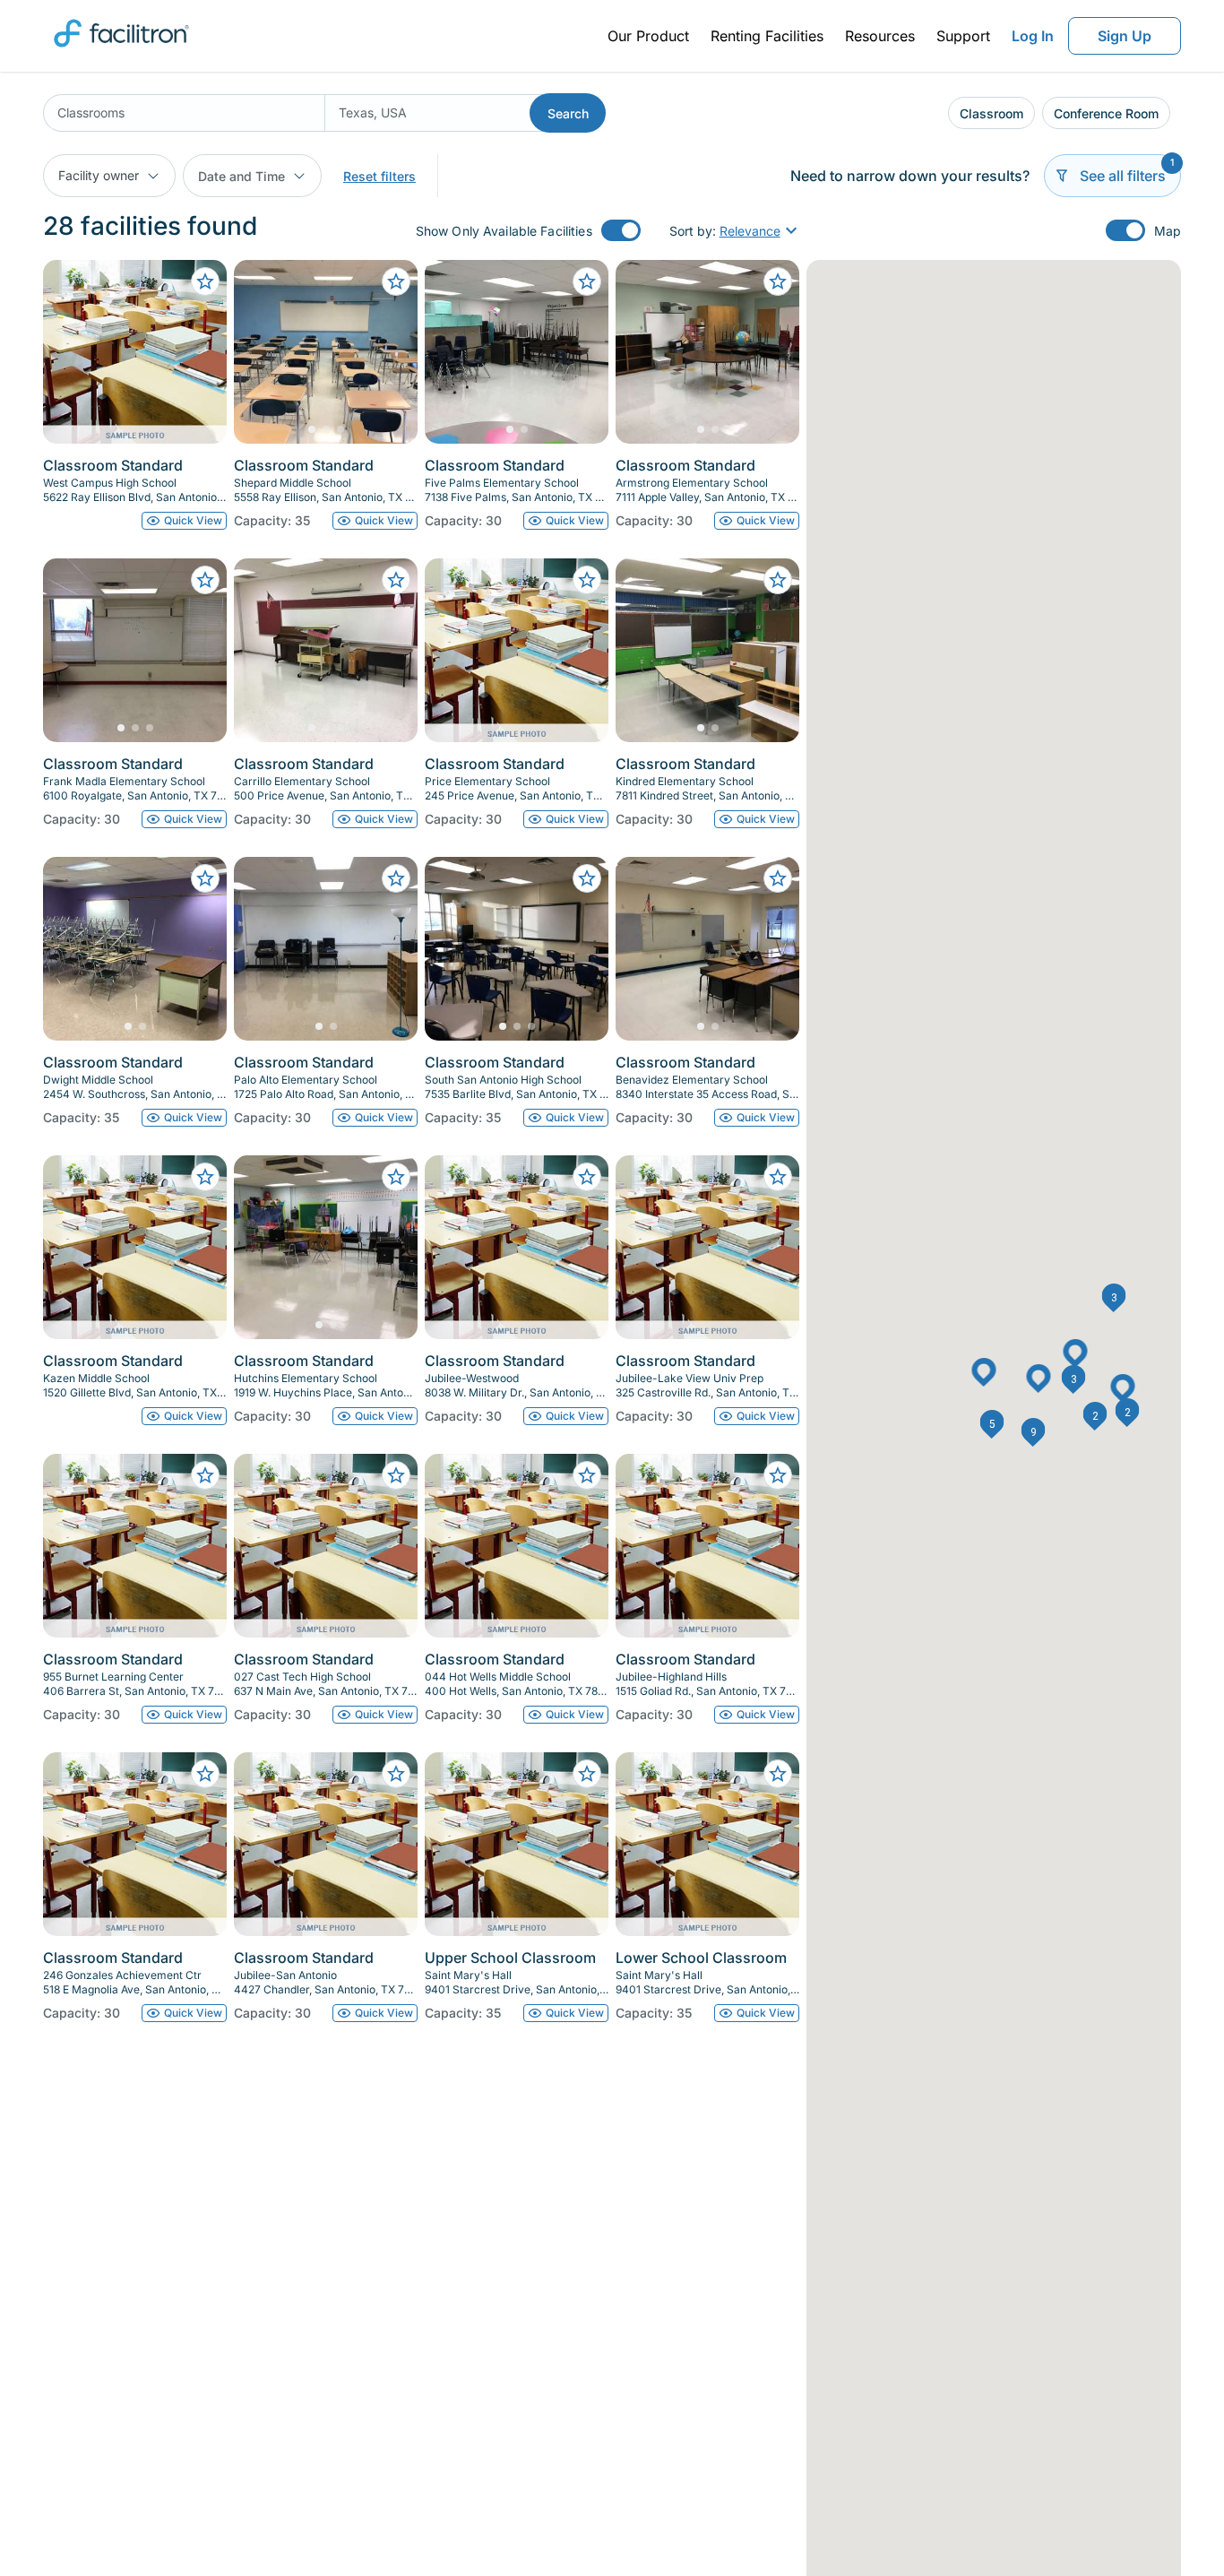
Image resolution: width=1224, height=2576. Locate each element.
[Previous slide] (263, 352)
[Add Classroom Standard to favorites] (205, 281)
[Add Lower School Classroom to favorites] (778, 1774)
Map (1168, 231)
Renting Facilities (767, 36)
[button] (992, 1424)
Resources (880, 36)
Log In (1033, 36)
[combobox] (184, 113)
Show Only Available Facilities (504, 231)
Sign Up (1125, 36)
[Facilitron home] (121, 53)
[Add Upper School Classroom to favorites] (587, 1774)
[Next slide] (389, 352)
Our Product (648, 36)
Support (963, 36)
